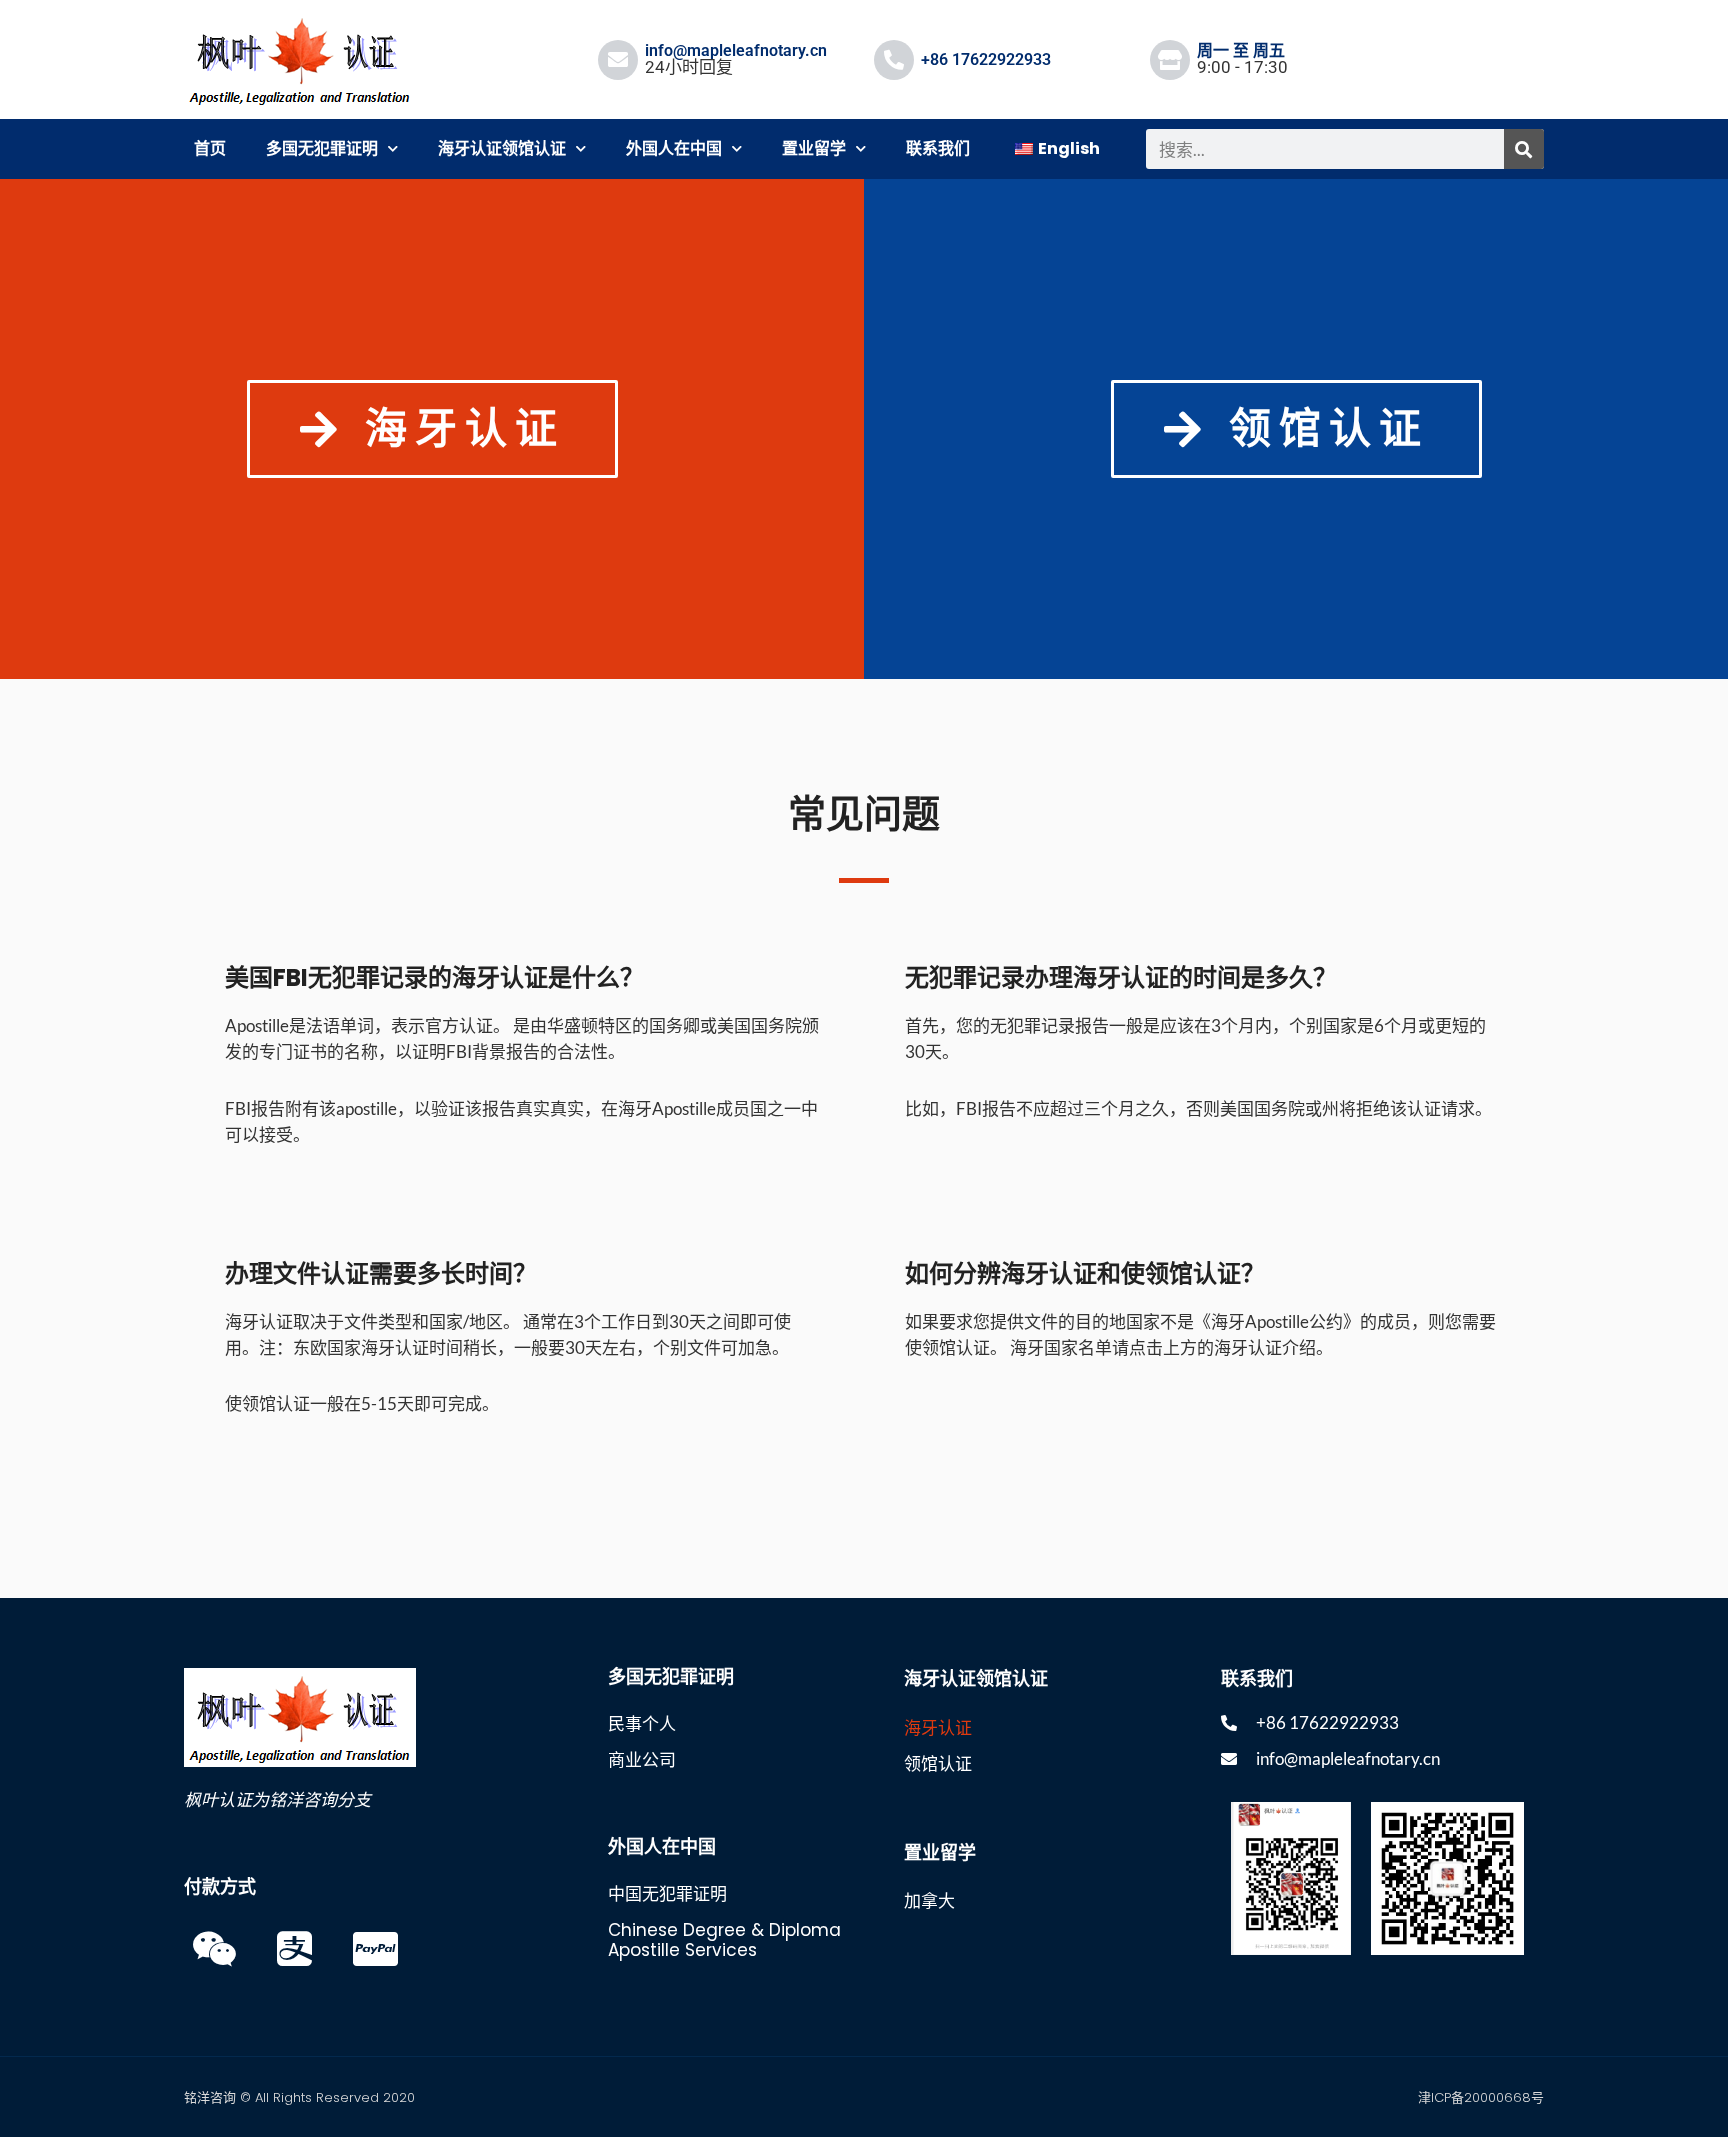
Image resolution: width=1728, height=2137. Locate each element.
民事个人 (642, 1724)
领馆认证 (938, 1764)
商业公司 (642, 1760)
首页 (210, 148)
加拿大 (929, 1901)
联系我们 (938, 148)
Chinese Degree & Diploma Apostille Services (724, 1940)
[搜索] (1524, 149)
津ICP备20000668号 (1481, 2097)
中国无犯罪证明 (667, 1894)
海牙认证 (938, 1728)
